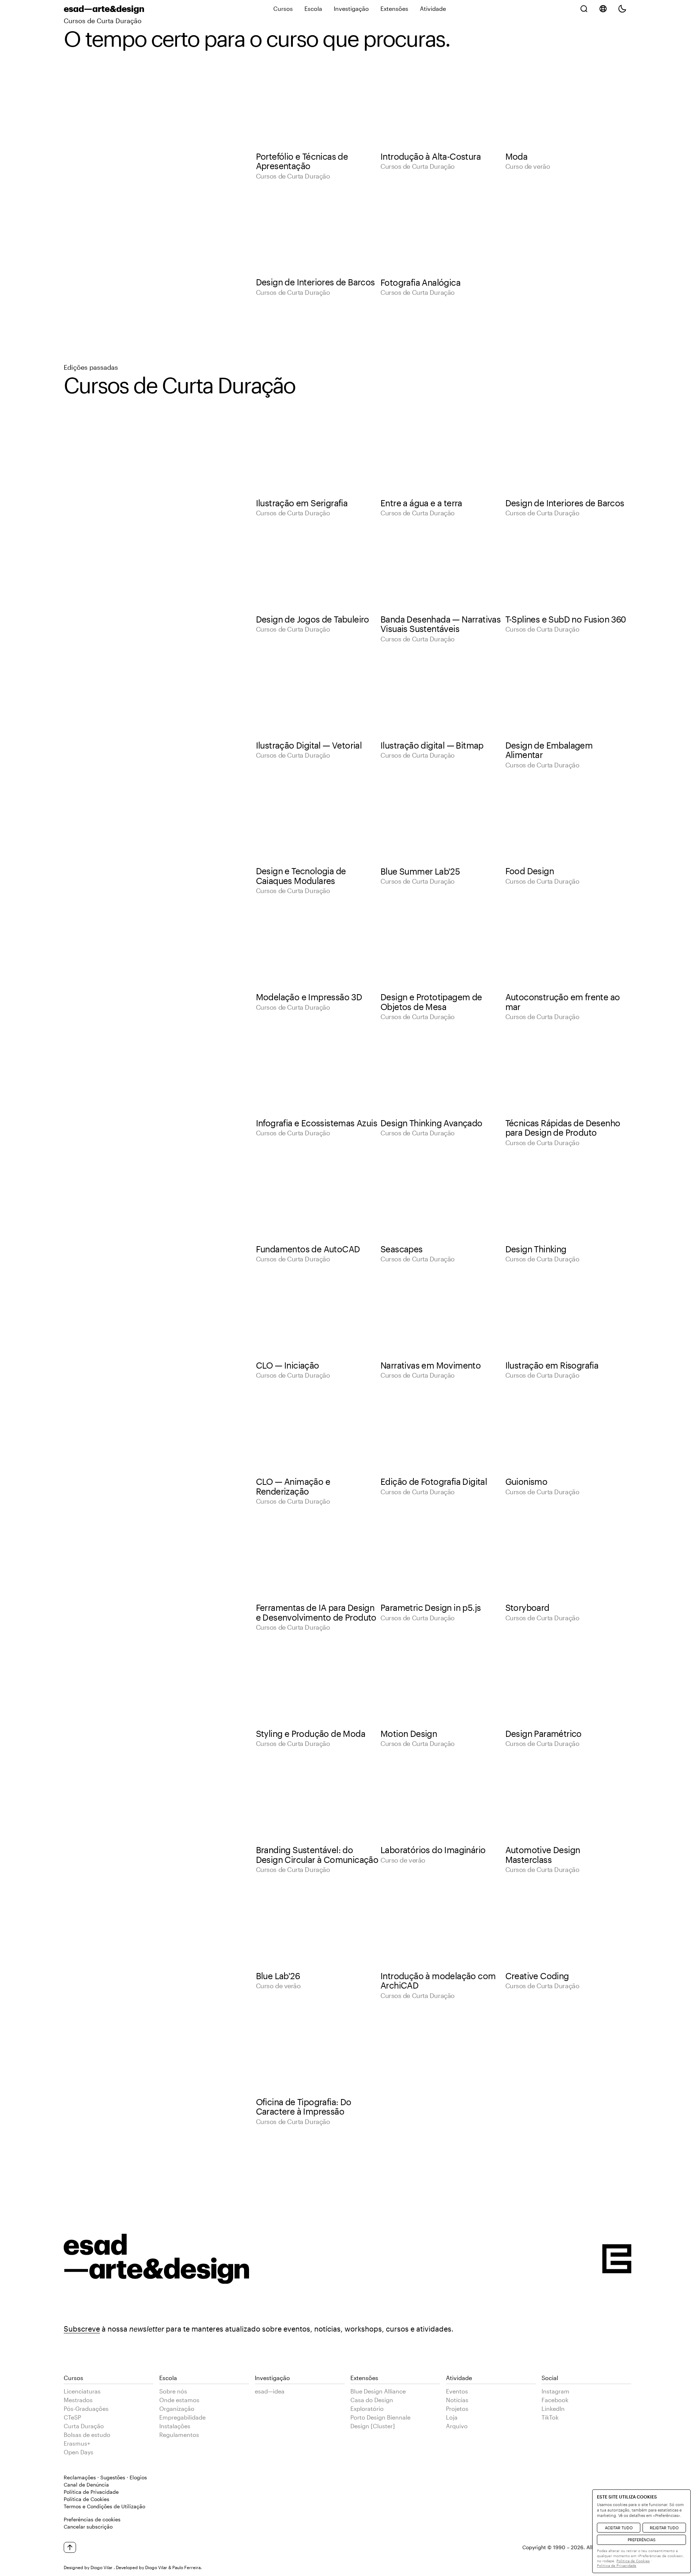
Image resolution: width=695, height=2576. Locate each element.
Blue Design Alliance (378, 2391)
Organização (177, 2409)
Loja (452, 2417)
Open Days (79, 2452)
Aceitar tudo (619, 2528)
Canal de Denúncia (86, 2485)
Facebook (555, 2400)
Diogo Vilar (102, 2567)
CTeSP (72, 2417)
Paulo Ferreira (186, 2567)
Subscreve (82, 2329)
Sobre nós (173, 2391)
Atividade (433, 9)
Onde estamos (179, 2400)
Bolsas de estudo (87, 2435)
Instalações (175, 2426)
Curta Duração (84, 2426)
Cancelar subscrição (88, 2527)
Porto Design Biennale (380, 2417)
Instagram (555, 2391)
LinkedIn (553, 2409)
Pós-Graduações (86, 2409)
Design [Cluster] (373, 2426)
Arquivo (457, 2426)
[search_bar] (584, 9)
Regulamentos (179, 2435)
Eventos (457, 2391)
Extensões (394, 9)
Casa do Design (372, 2400)
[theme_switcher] (622, 9)
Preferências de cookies (92, 2519)
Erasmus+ (77, 2443)
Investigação (351, 9)
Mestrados (78, 2400)
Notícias (457, 2400)
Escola (313, 9)
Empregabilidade (182, 2417)
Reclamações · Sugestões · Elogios (105, 2477)
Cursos (283, 9)
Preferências (642, 2540)
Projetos (457, 2409)
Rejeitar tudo (664, 2528)
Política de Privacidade (91, 2492)
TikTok (550, 2417)
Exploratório (367, 2409)
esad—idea (270, 2391)
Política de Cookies (87, 2499)
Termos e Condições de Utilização (104, 2506)
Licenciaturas (82, 2391)
